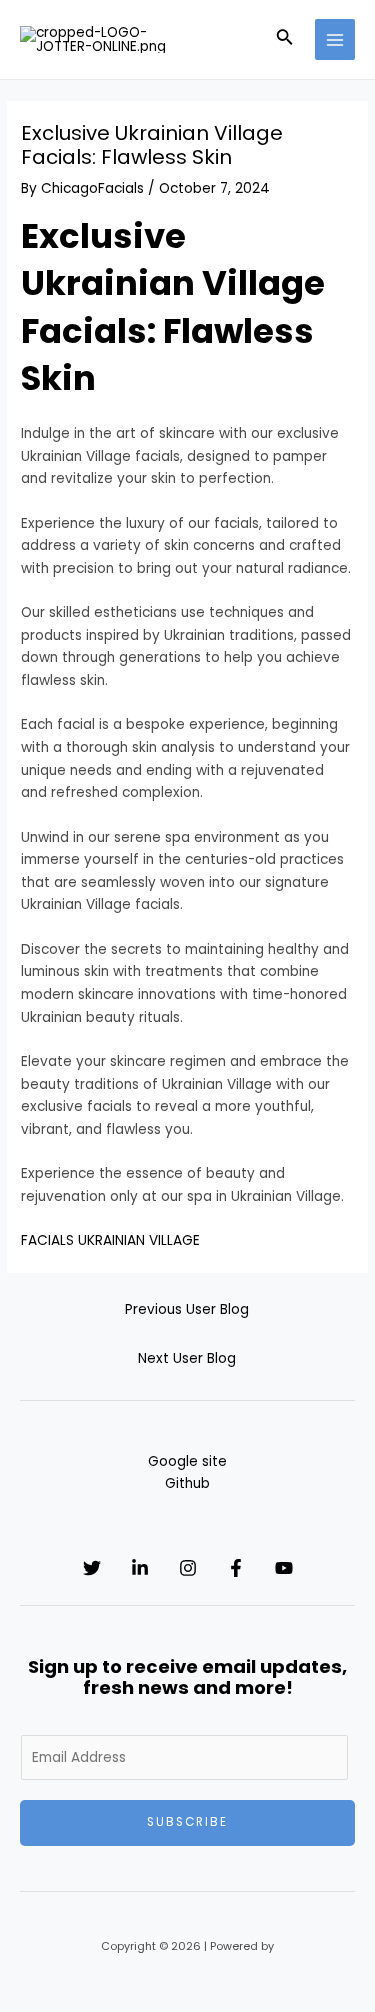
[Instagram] (188, 1568)
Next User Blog (187, 1358)
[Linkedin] (140, 1568)
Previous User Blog (187, 1309)
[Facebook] (236, 1568)
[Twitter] (92, 1568)
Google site (187, 1461)
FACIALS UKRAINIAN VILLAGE (110, 1240)
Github (187, 1483)
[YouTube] (284, 1568)
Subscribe (187, 1822)
